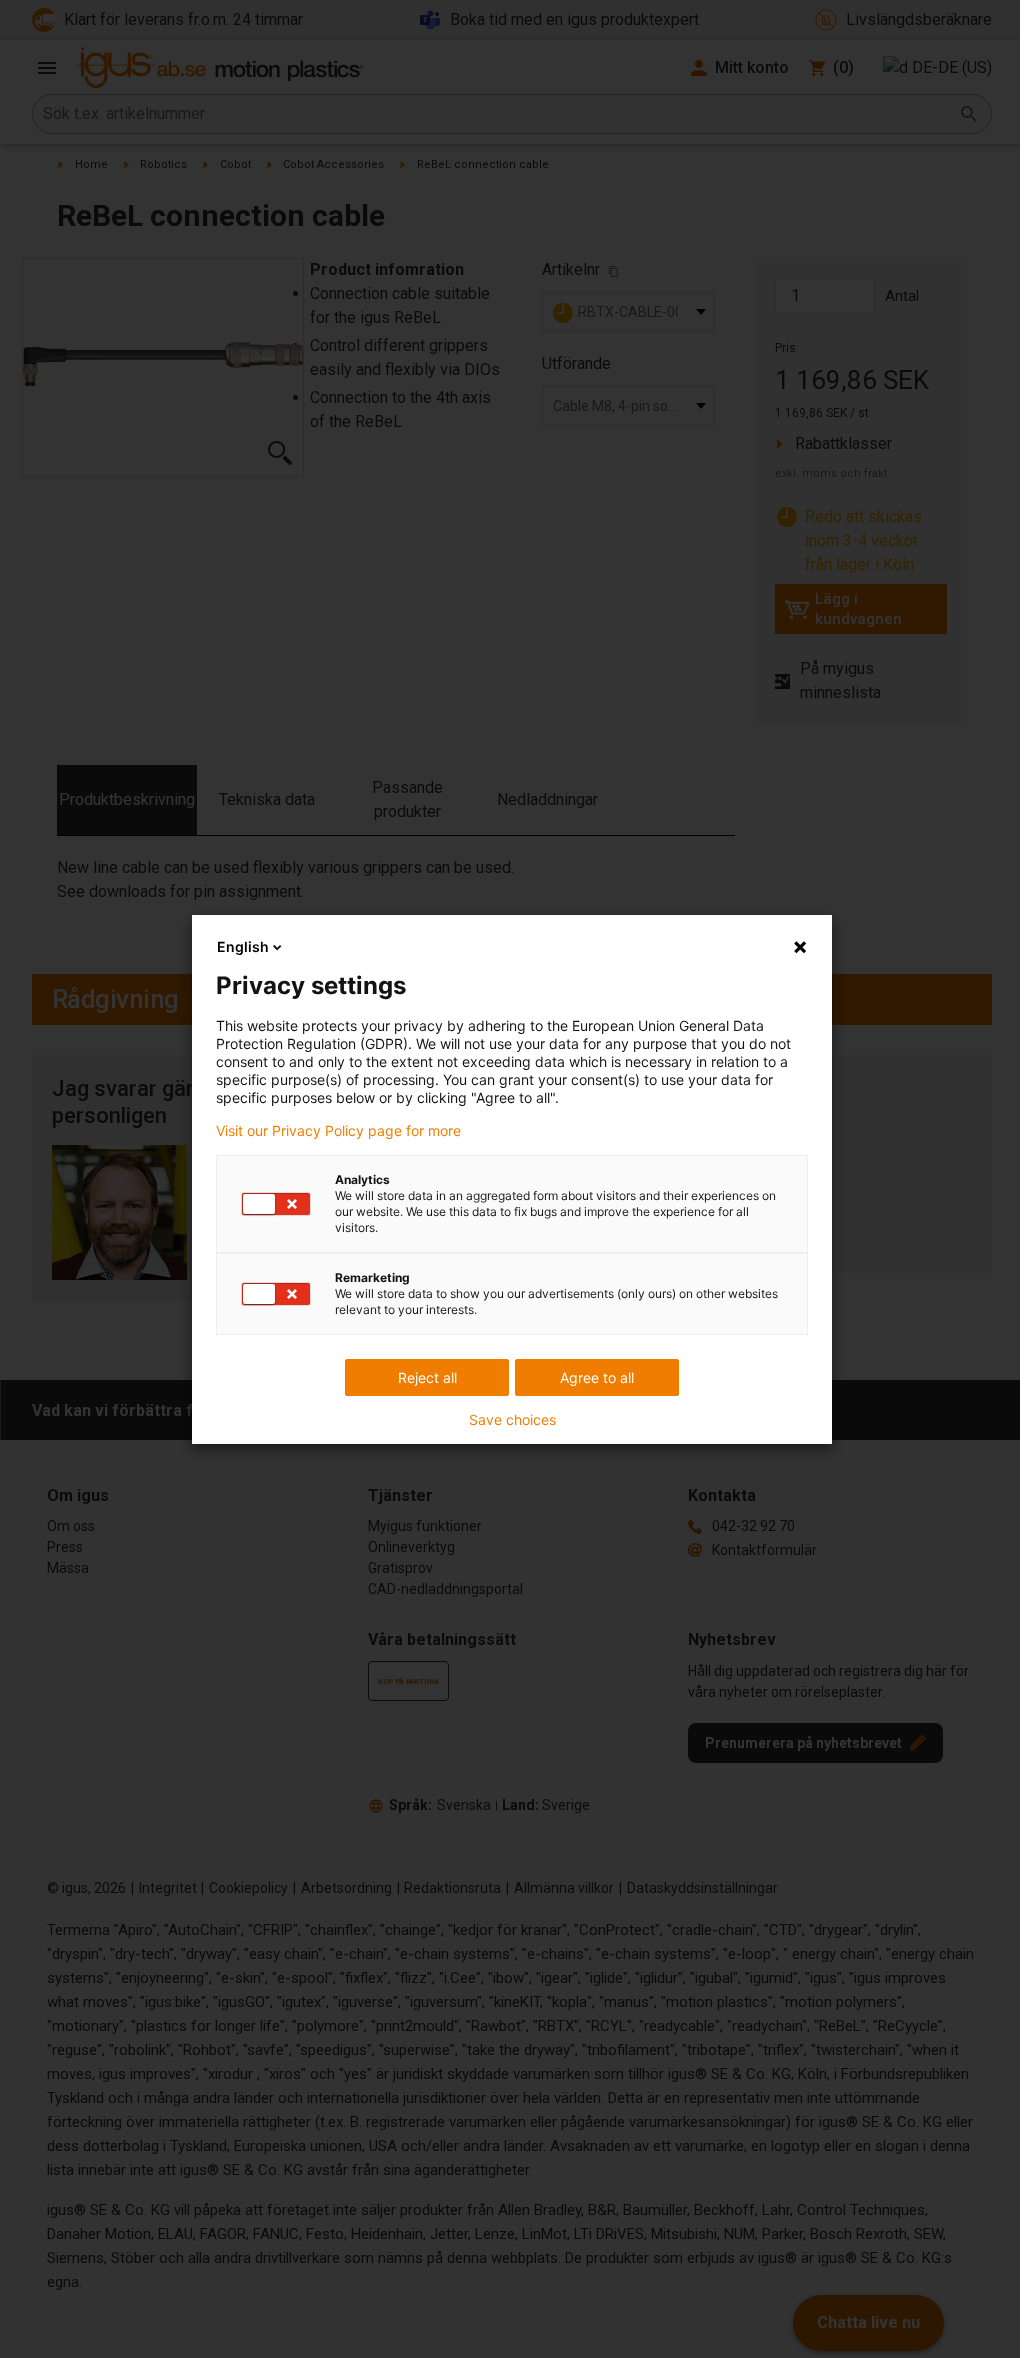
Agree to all (597, 1377)
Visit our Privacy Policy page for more (338, 1131)
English (243, 946)
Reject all (427, 1377)
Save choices (512, 1420)
